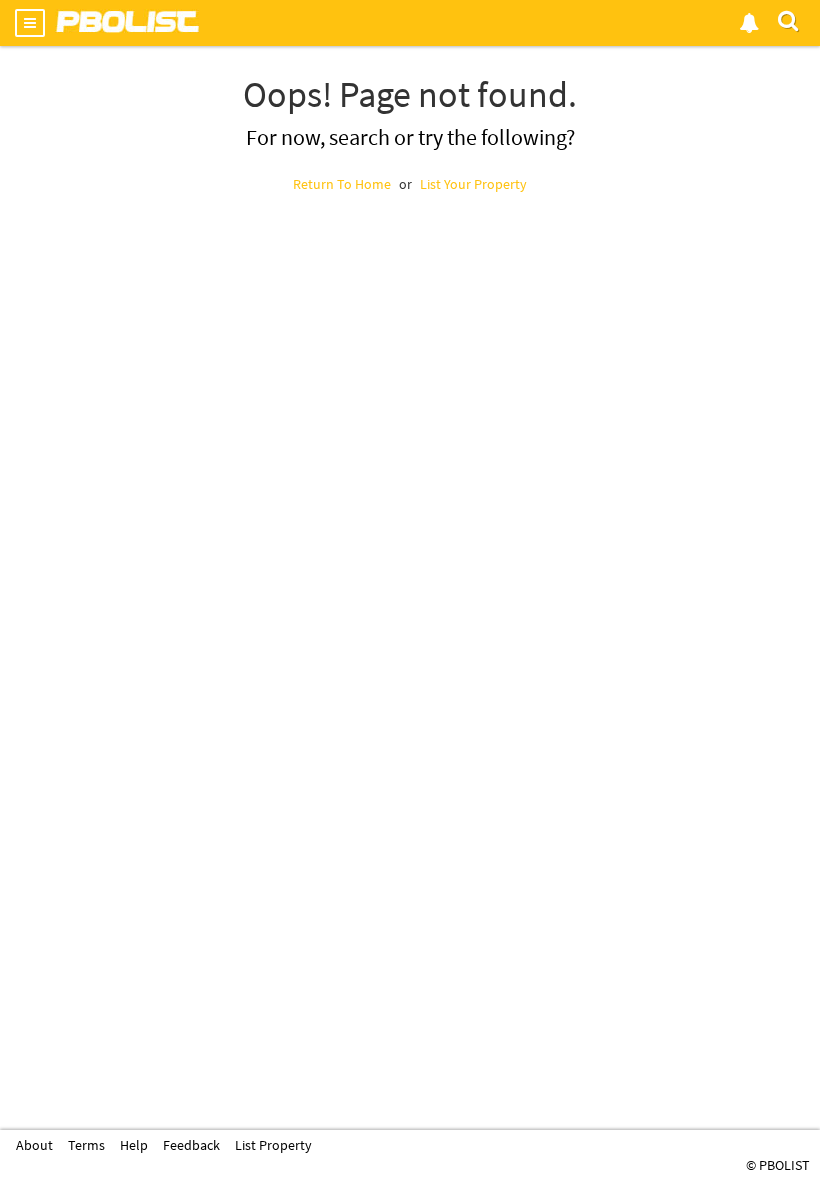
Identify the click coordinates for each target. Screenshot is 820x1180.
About (34, 1145)
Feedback (191, 1145)
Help (134, 1145)
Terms (86, 1145)
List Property (273, 1145)
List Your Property (473, 184)
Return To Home (342, 184)
